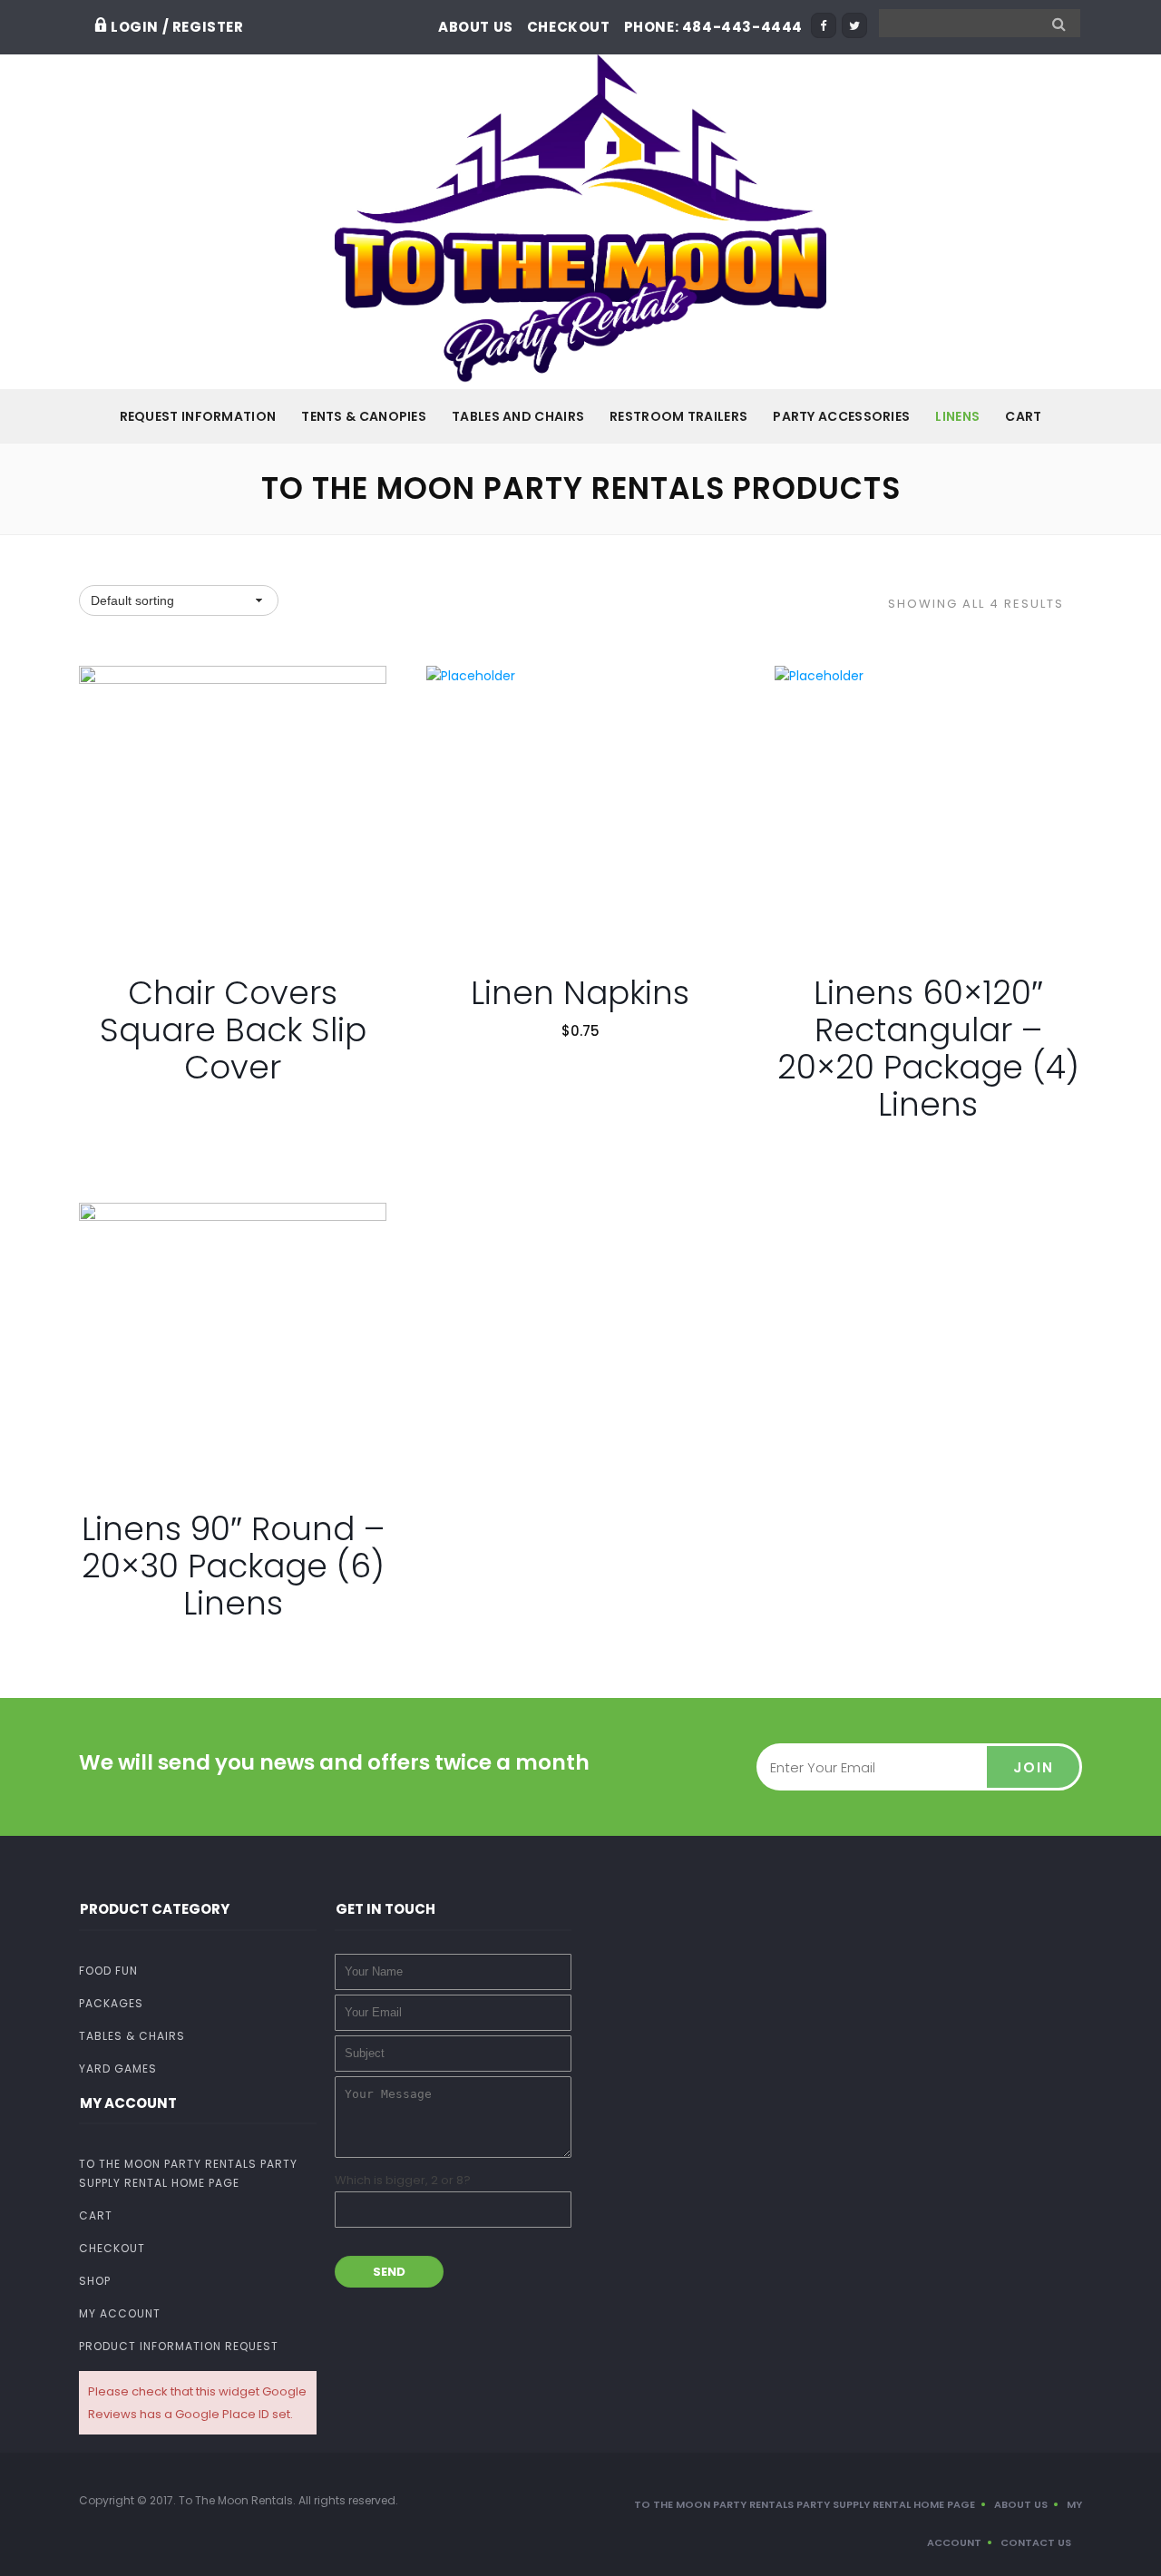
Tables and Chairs (518, 416)
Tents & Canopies (364, 416)
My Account (120, 2313)
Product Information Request (179, 2346)
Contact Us (1036, 2542)
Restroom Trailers (678, 416)
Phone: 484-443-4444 (713, 27)
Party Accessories (841, 416)
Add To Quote (241, 898)
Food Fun (108, 1971)
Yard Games (118, 2069)
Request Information (198, 416)
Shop (95, 2281)
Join (1034, 1767)
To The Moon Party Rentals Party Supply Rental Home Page (188, 2173)
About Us (476, 27)
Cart (1023, 416)
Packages (111, 2003)
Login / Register (177, 27)
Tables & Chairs (132, 2036)
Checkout (569, 27)
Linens (957, 416)
